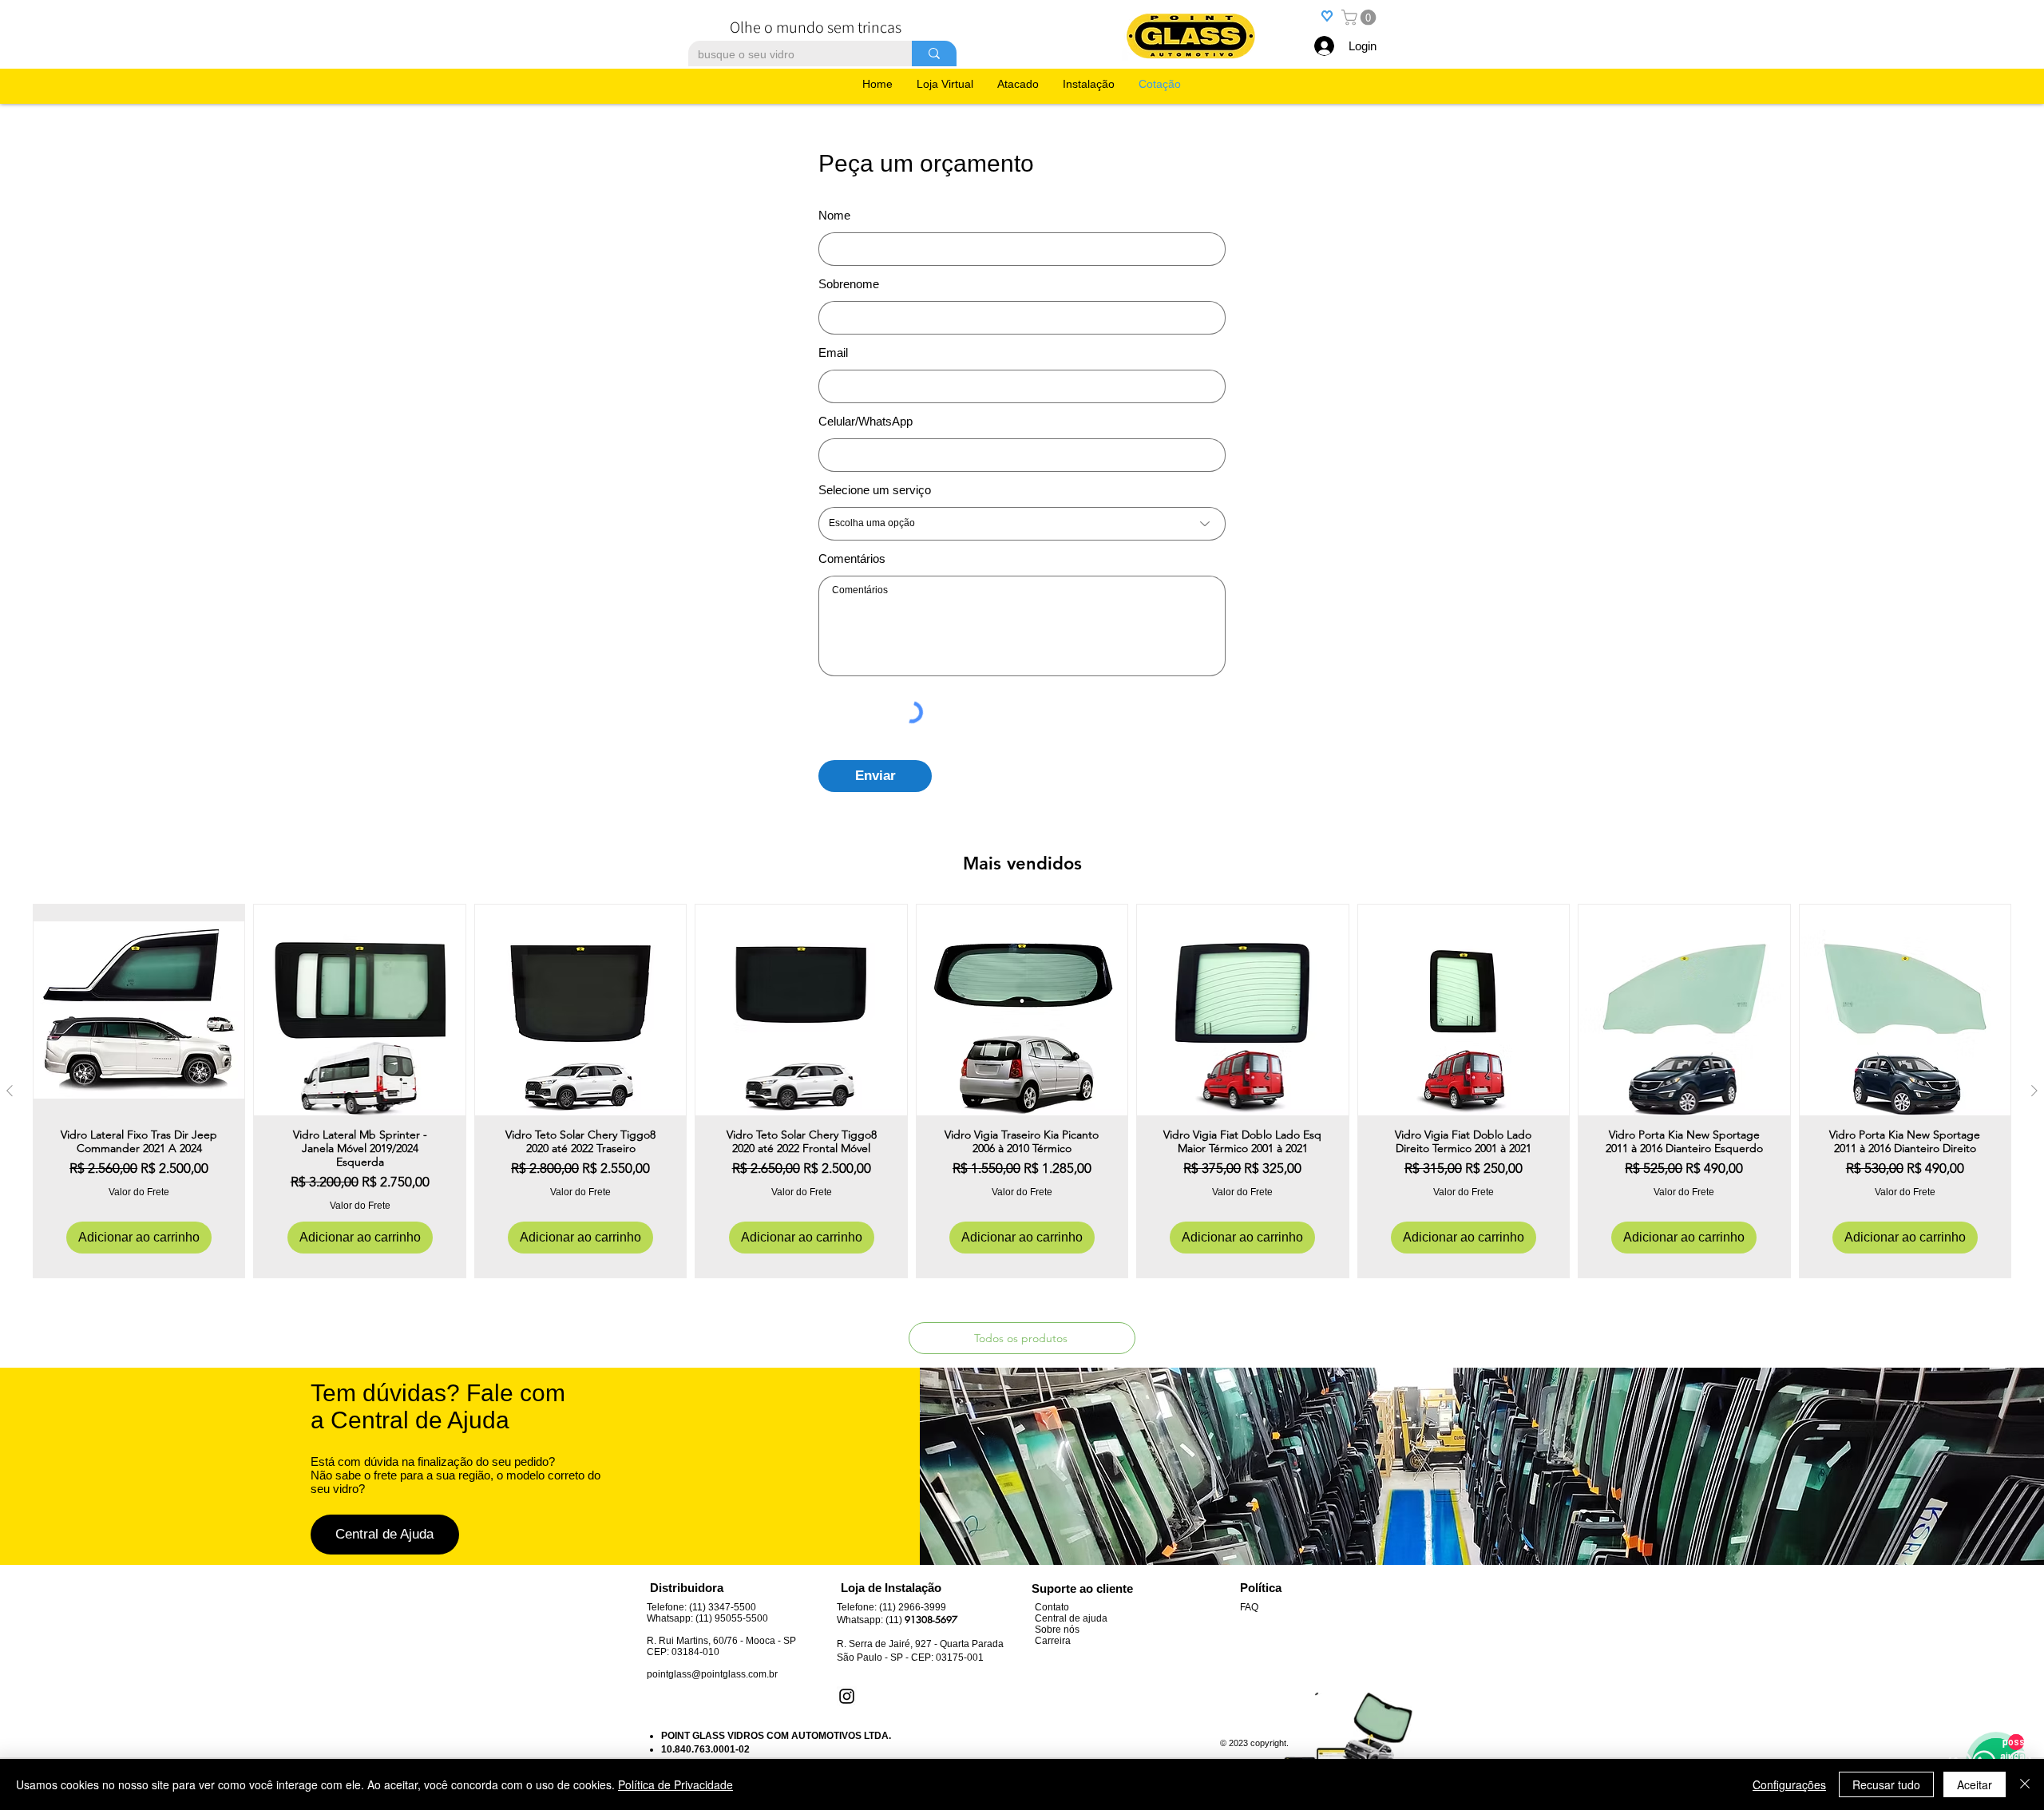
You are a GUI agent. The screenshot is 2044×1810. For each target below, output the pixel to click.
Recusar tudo (1886, 1784)
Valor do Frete (139, 1192)
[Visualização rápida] (139, 1010)
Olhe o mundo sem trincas (816, 27)
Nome (834, 215)
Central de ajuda (1071, 1618)
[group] (1022, 1091)
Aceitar (1975, 1784)
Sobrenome (849, 284)
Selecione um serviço (875, 490)
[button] (1361, 18)
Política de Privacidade (675, 1784)
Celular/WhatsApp (866, 421)
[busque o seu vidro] (934, 53)
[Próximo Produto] (2034, 1091)
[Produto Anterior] (10, 1091)
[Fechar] (2025, 1784)
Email (833, 352)
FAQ (1249, 1607)
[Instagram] (847, 1696)
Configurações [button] (1789, 1784)
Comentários (852, 558)
